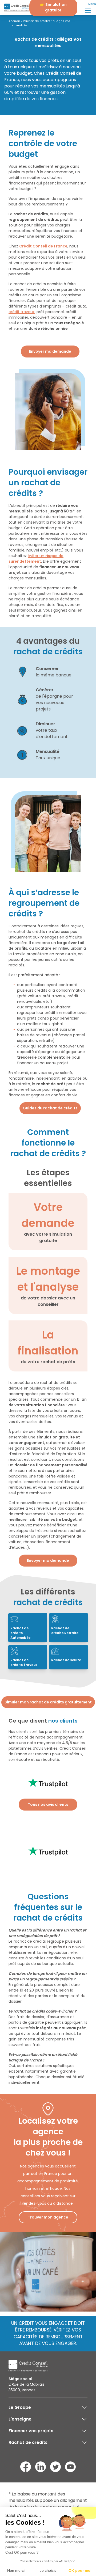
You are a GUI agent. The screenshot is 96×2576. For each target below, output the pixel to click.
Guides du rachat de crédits (50, 1108)
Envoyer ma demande (50, 351)
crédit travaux (22, 312)
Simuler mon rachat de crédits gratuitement (48, 1702)
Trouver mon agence (48, 2217)
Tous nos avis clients (48, 1804)
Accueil (14, 21)
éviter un (36, 559)
